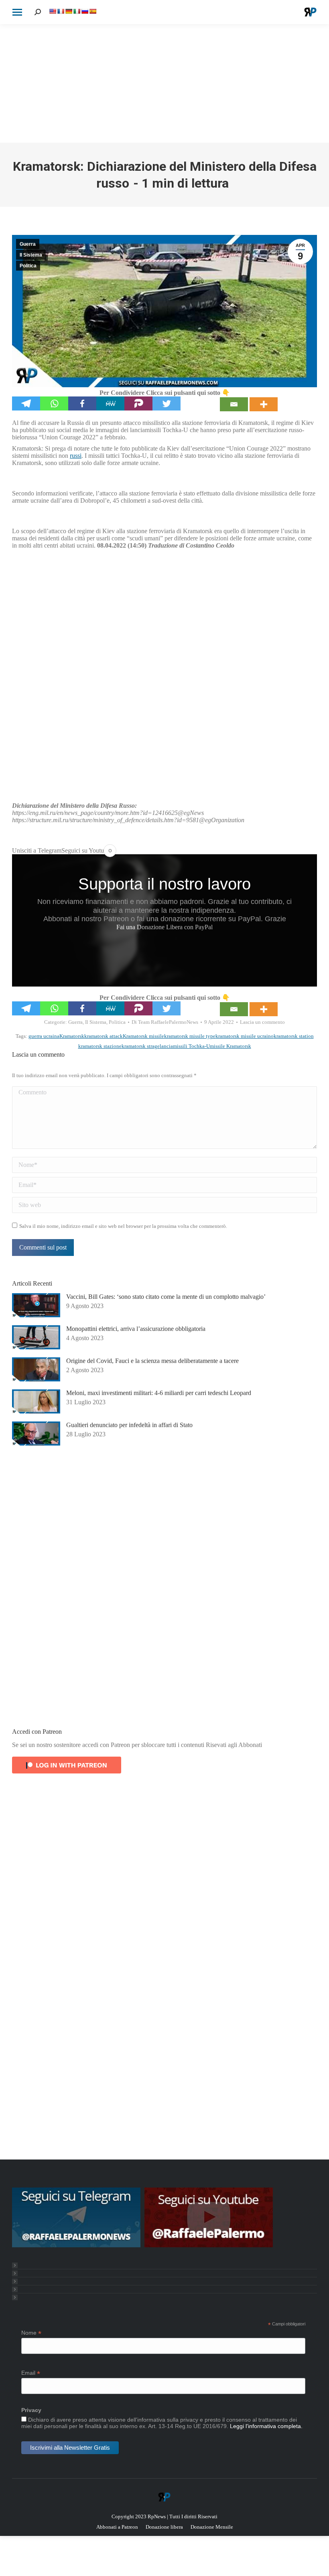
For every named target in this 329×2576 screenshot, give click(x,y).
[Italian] (77, 11)
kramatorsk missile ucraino (245, 1036)
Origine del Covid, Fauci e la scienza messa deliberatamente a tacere (152, 1361)
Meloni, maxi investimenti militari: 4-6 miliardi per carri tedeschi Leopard (159, 1393)
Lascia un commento (262, 1022)
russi (76, 456)
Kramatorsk (72, 1036)
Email (31, 2373)
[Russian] (85, 11)
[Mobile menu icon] (17, 12)
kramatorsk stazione (100, 1046)
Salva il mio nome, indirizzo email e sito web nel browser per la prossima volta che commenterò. (123, 1226)
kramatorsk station (294, 1036)
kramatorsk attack (104, 1036)
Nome (31, 2333)
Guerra (28, 244)
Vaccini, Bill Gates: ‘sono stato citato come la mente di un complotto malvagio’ (166, 1297)
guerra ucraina (44, 1036)
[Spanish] (93, 11)
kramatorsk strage (141, 1046)
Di (165, 1022)
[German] (69, 11)
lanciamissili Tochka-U (185, 1046)
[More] (264, 404)
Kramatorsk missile (143, 1036)
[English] (53, 11)
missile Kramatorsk (231, 1046)
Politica (28, 266)
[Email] (234, 404)
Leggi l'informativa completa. (266, 2426)
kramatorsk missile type (190, 1036)
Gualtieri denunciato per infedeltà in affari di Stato (129, 1425)
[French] (61, 11)
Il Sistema (31, 255)
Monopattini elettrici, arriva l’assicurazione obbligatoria (136, 1329)
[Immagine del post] (36, 1305)
